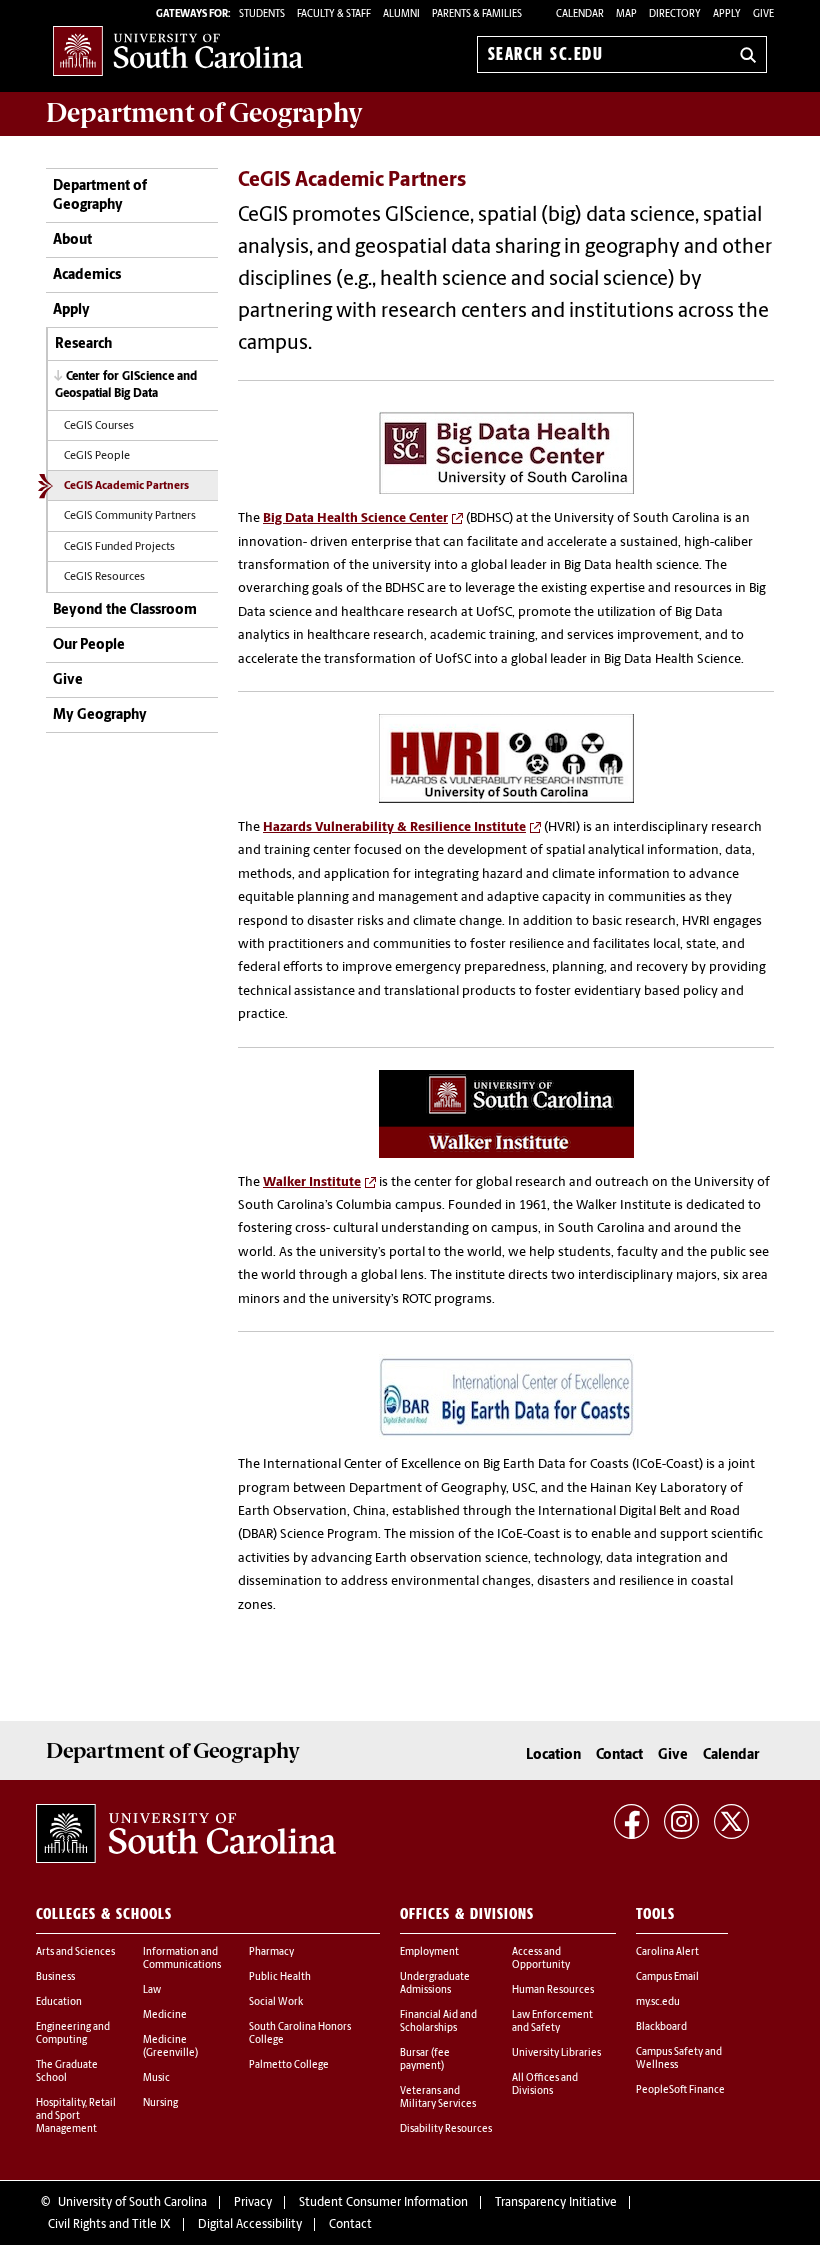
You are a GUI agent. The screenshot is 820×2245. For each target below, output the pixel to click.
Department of (204, 113)
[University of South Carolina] (186, 1834)
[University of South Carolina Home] (178, 50)
